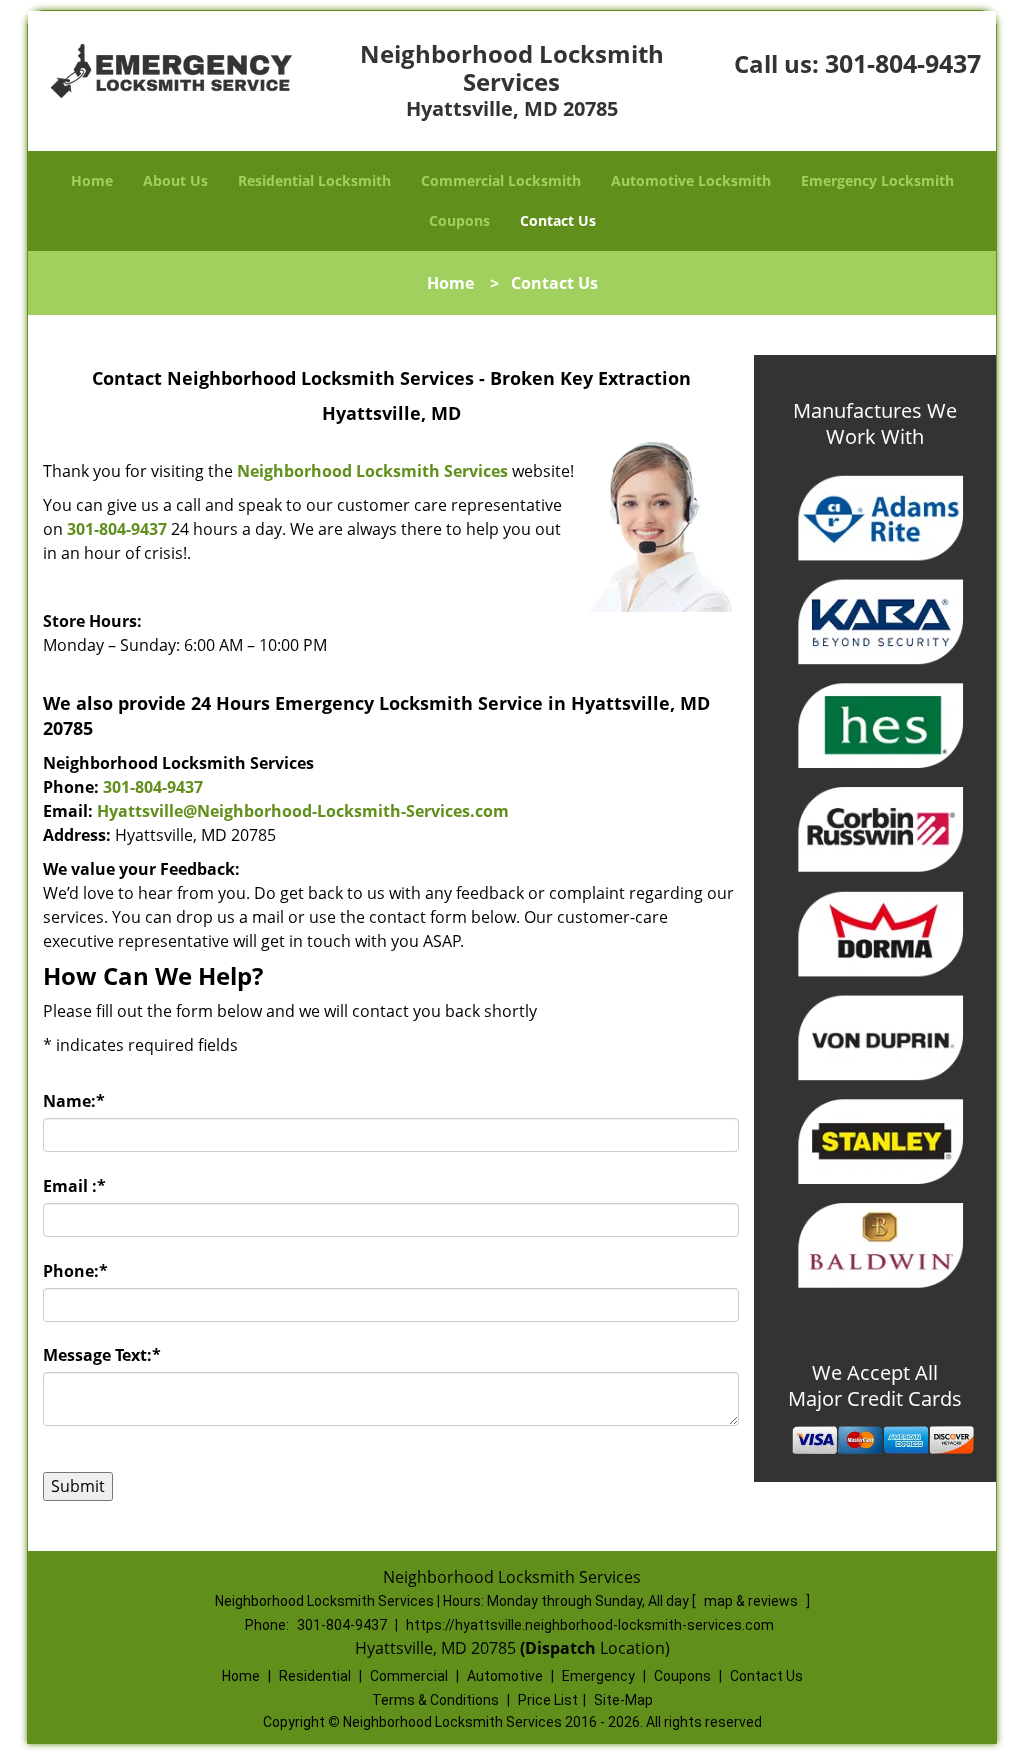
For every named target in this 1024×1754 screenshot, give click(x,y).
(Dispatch (560, 1648)
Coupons (459, 220)
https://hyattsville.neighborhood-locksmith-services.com (590, 1625)
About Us (175, 180)
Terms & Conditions (435, 1700)
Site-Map (623, 1700)
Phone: (75, 1271)
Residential (315, 1676)
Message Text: (102, 1355)
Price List (548, 1700)
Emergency (598, 1676)
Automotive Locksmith (691, 180)
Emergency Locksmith (877, 180)
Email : (74, 1186)
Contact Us (558, 220)
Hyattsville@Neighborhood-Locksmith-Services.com (303, 811)
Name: (74, 1101)
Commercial (409, 1676)
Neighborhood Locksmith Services (372, 471)
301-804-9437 (903, 63)
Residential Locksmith (314, 180)
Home (92, 180)
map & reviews (752, 1601)
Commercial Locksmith (501, 180)
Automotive (505, 1676)
